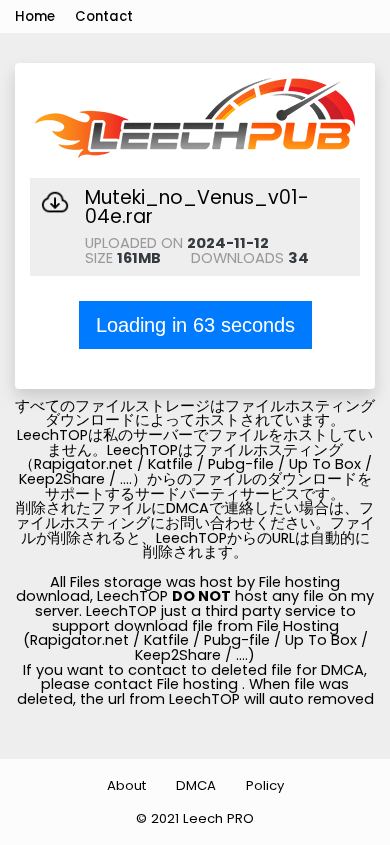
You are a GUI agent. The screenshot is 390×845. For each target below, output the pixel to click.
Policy (265, 785)
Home (35, 16)
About (126, 785)
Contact (104, 16)
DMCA (196, 785)
